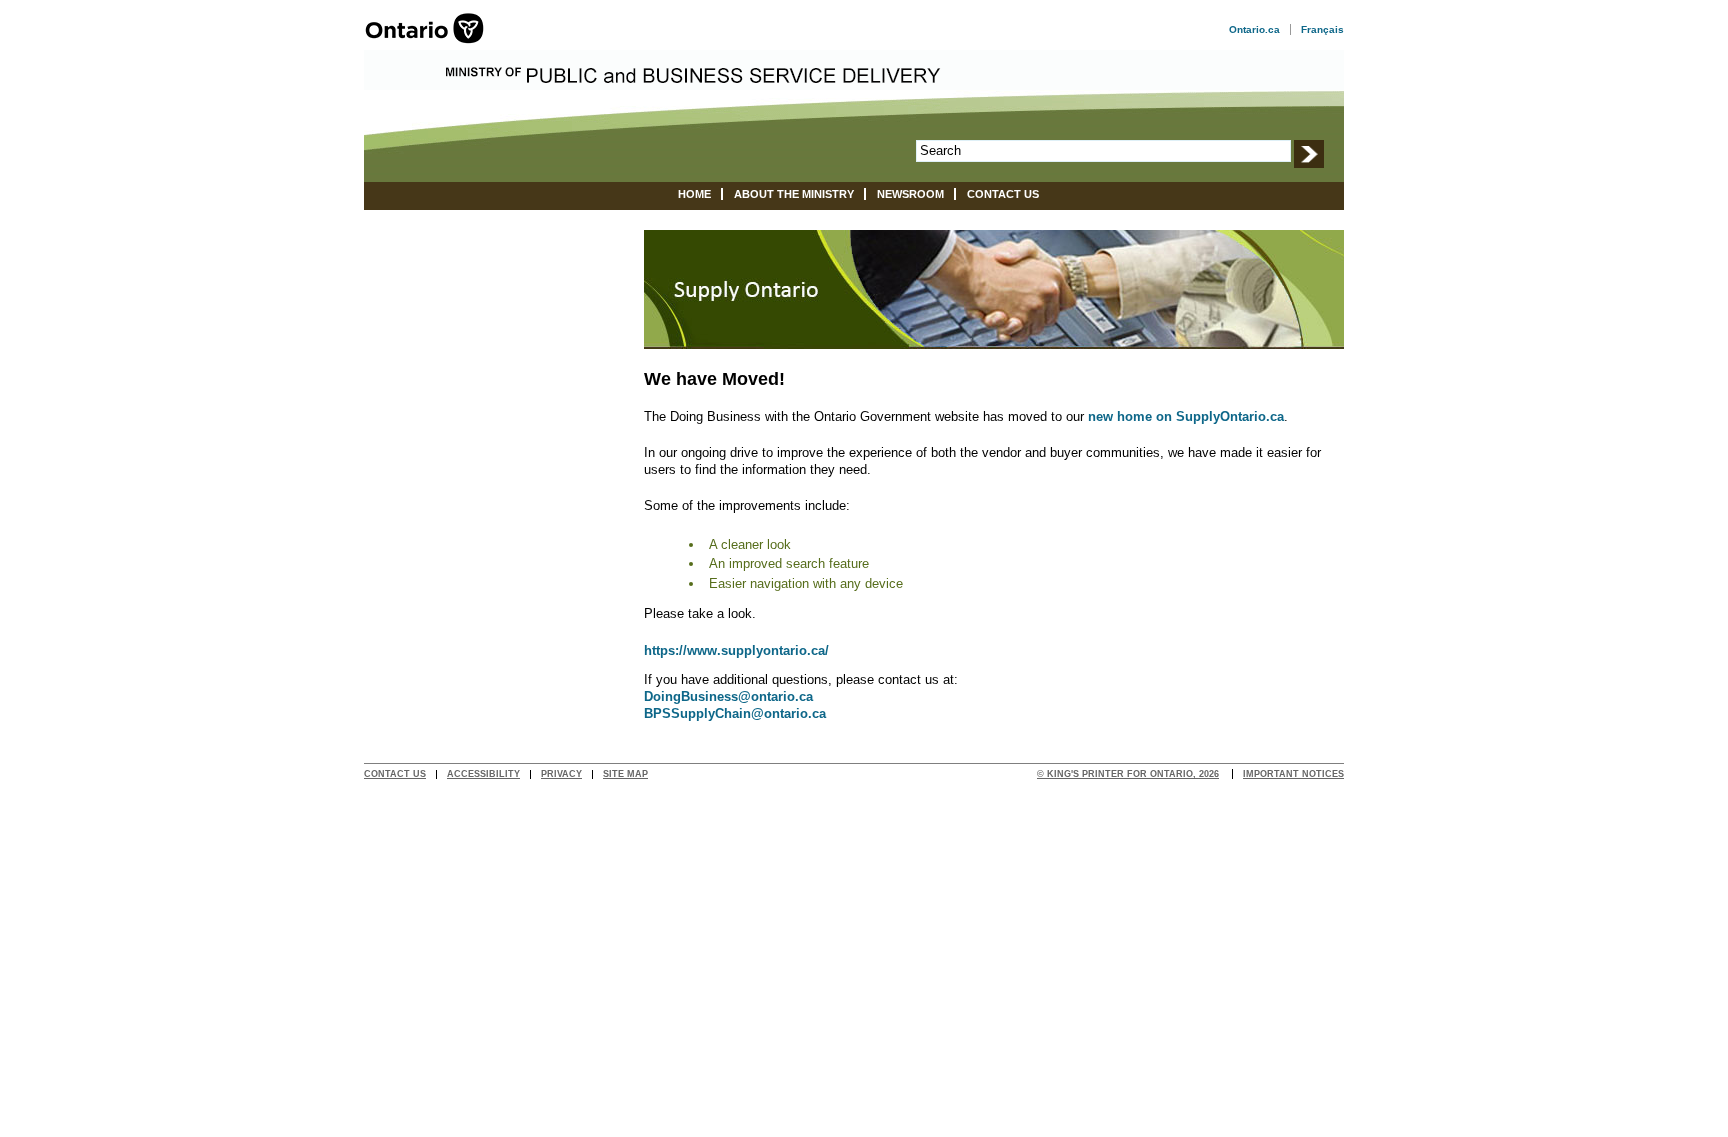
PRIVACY (561, 774)
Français (1322, 29)
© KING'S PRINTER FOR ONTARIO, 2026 (1128, 774)
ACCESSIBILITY (483, 774)
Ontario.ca (1254, 29)
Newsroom (910, 194)
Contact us (1003, 194)
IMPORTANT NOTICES (1293, 774)
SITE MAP (625, 774)
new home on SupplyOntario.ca (1186, 416)
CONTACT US (395, 774)
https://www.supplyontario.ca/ (736, 650)
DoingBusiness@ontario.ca (728, 696)
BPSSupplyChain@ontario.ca (735, 713)
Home (694, 194)
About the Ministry (794, 194)
